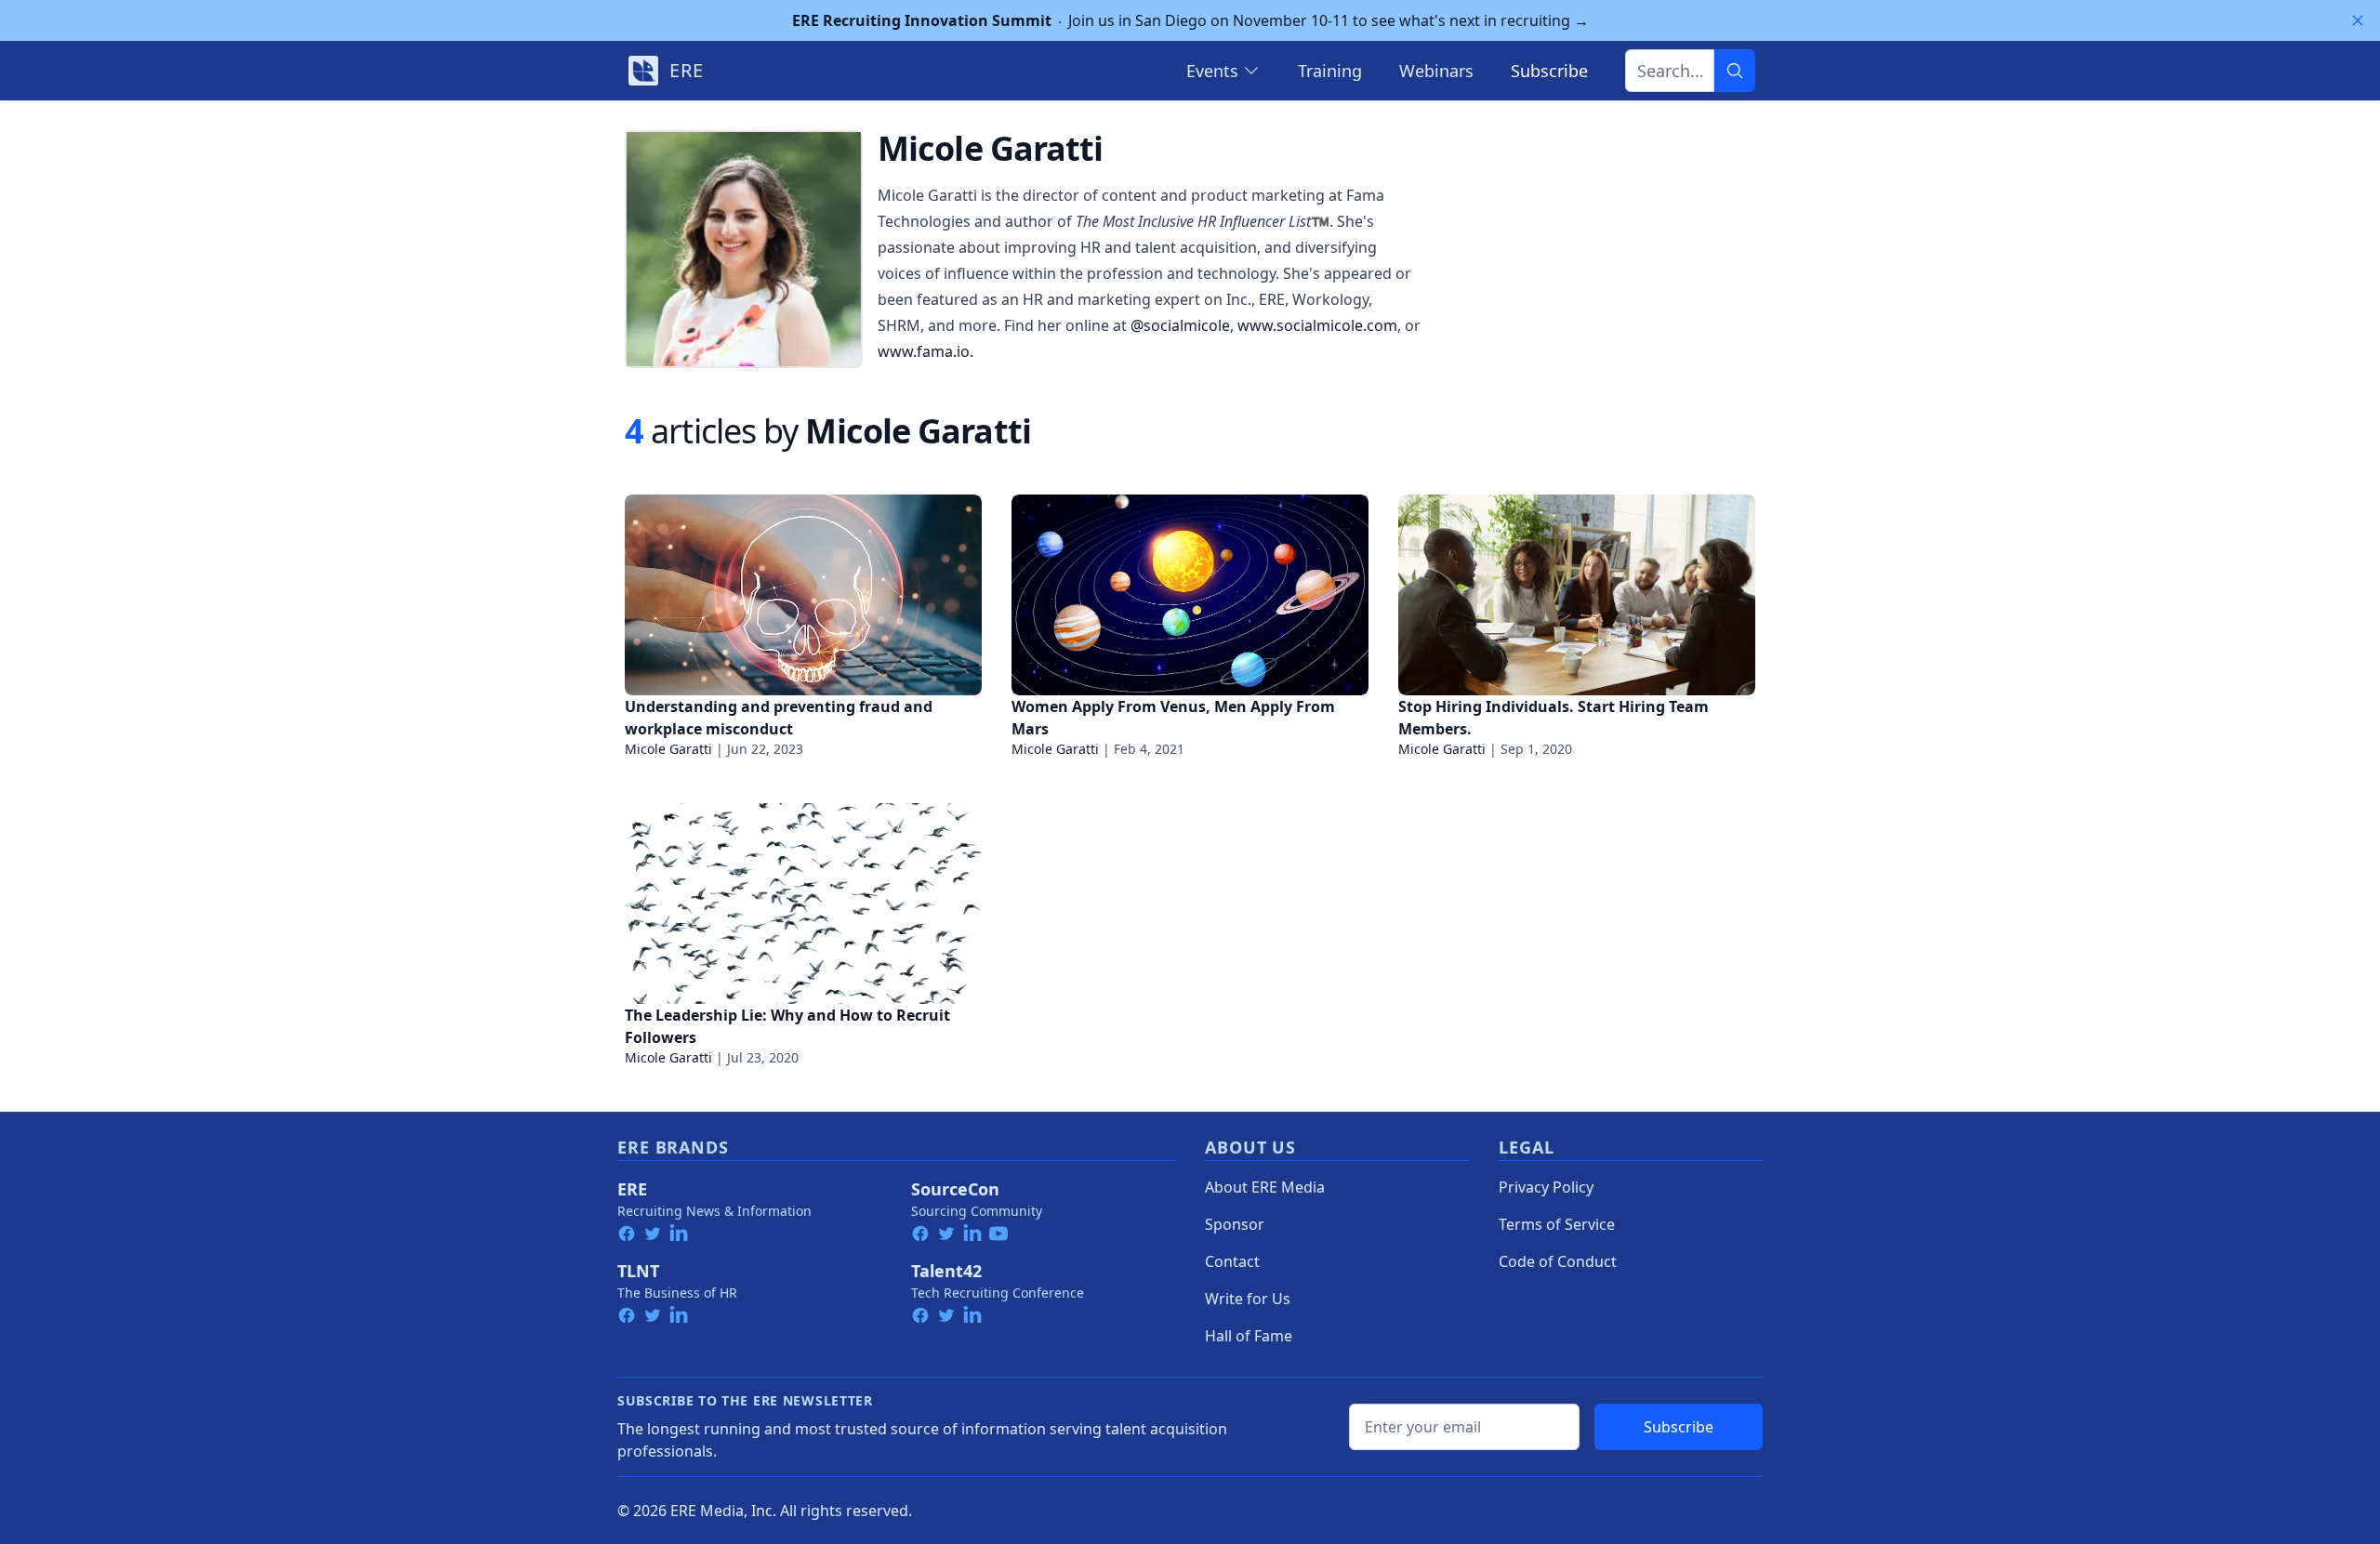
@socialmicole (1180, 325)
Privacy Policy (1546, 1187)
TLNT (638, 1271)
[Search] (1735, 71)
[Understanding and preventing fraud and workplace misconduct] (803, 595)
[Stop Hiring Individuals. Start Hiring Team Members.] (1577, 595)
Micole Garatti (668, 749)
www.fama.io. (926, 351)
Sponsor (1235, 1224)
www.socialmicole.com (1317, 325)
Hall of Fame (1249, 1336)
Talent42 (946, 1271)
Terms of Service (1557, 1224)
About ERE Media (1265, 1187)
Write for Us (1248, 1299)
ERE (632, 1189)
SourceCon (955, 1189)
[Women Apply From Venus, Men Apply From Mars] (1190, 595)
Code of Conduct (1558, 1261)
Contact (1232, 1261)
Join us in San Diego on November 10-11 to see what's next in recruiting (1190, 20)
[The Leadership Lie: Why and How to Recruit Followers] (803, 904)
